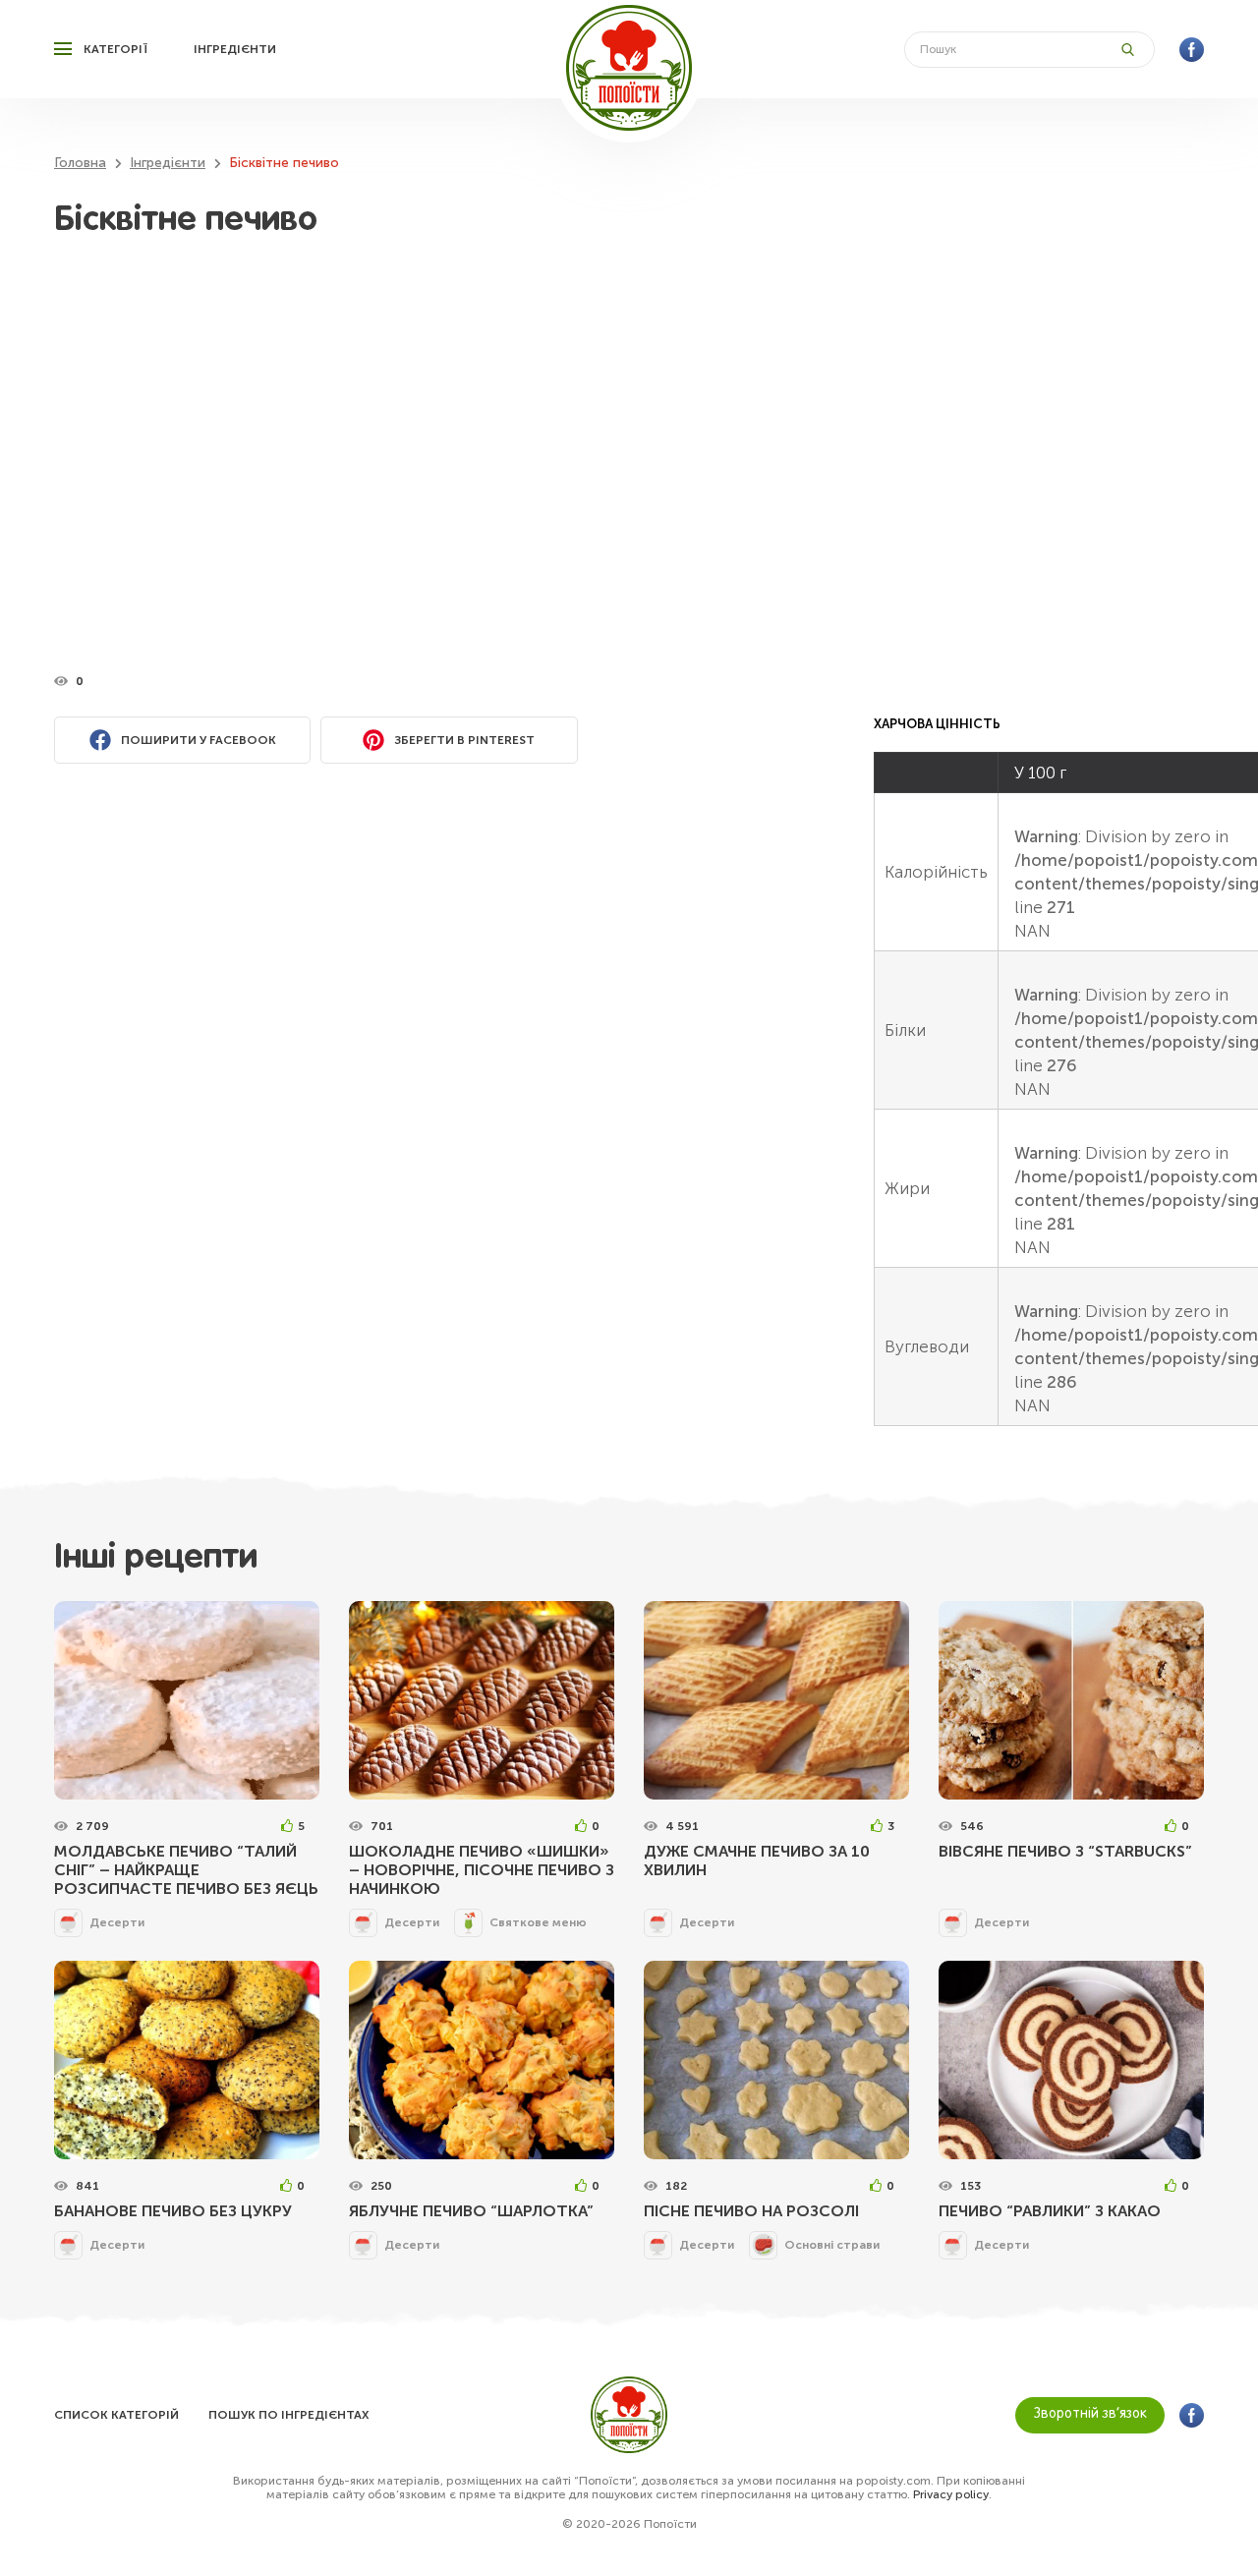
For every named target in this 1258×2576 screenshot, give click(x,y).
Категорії (115, 49)
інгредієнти (235, 49)
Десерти (117, 1922)
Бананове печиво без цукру (173, 2211)
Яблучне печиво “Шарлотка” (471, 2211)
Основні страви (832, 2245)
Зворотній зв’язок (1090, 2414)
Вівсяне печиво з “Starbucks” (1065, 1851)
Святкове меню (538, 1922)
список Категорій (116, 2415)
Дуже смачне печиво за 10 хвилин (757, 1860)
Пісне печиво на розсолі (751, 2211)
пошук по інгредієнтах (288, 2415)
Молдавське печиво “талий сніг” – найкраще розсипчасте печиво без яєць (186, 1870)
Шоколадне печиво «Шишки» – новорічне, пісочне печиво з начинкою (482, 1870)
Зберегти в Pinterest (464, 740)
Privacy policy (951, 2494)
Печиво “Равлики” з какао (1050, 2211)
